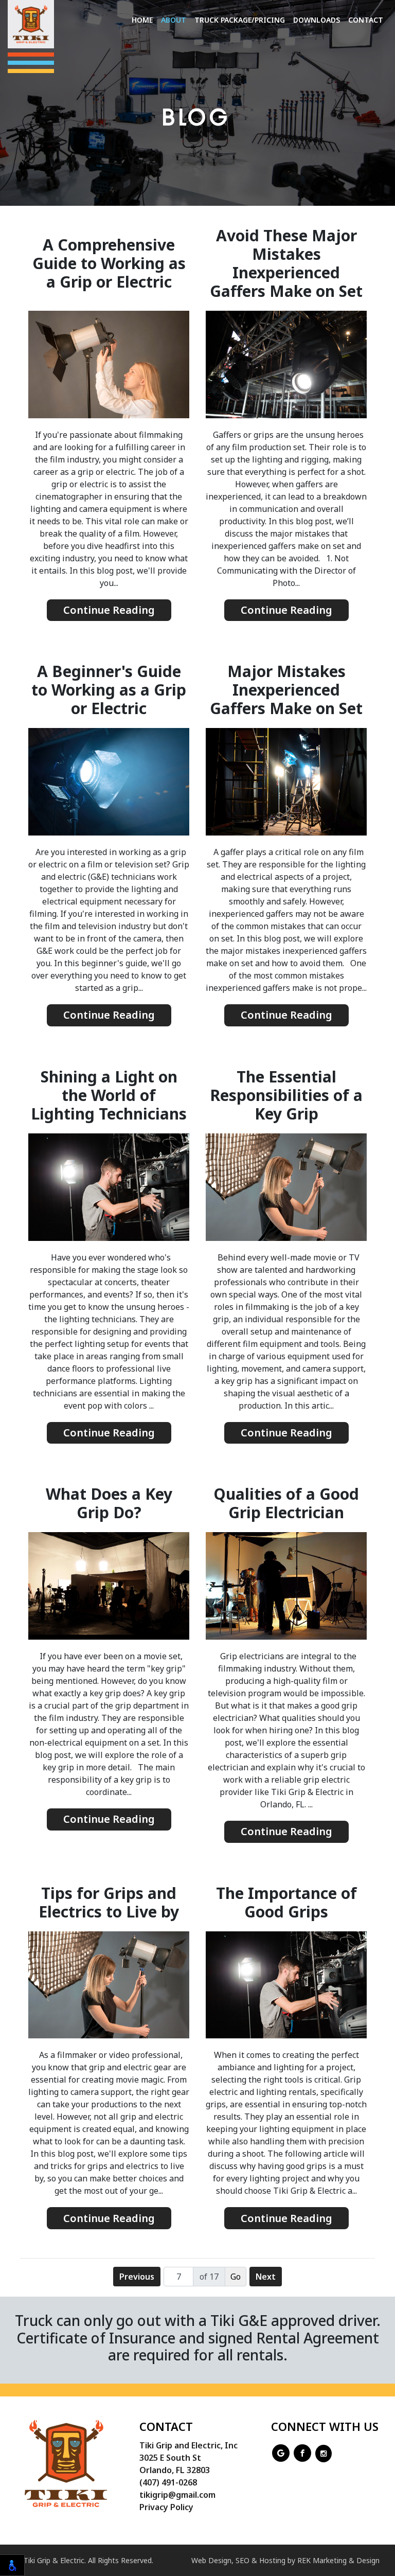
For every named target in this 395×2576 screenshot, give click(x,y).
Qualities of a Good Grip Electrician (286, 1503)
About (174, 20)
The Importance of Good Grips (286, 1903)
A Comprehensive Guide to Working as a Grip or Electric (109, 263)
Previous (137, 2277)
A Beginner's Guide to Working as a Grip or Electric (109, 690)
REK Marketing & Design (338, 2560)
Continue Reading (109, 610)
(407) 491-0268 (168, 2482)
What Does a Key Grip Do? (109, 1503)
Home (142, 20)
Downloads (317, 20)
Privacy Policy (166, 2507)
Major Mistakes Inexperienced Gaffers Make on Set (286, 690)
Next (266, 2277)
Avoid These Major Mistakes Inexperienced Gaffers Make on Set (286, 263)
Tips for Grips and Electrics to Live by (109, 1903)
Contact (366, 20)
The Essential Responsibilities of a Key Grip (286, 1095)
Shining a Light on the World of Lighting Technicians (109, 1095)
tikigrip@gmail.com (177, 2495)
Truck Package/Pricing (240, 20)
